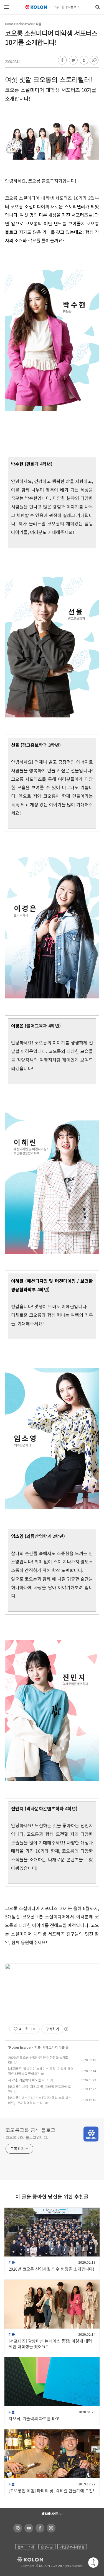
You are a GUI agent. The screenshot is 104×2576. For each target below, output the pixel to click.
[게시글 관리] (33, 2029)
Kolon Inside (25, 24)
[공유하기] (26, 2029)
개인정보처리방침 (72, 2547)
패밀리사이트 (50, 2514)
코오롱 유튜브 (28, 2528)
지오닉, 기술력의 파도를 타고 (28, 2080)
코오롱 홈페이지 (17, 2528)
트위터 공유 (83, 60)
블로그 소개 (26, 2547)
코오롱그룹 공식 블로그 (31, 2130)
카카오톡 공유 (73, 60)
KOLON (23, 2560)
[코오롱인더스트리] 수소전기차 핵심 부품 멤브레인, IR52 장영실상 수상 (40, 2100)
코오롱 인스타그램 (50, 2528)
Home (9, 24)
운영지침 (47, 2547)
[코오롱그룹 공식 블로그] (52, 7)
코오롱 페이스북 (39, 2528)
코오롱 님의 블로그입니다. (27, 2137)
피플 (39, 24)
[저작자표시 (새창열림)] (66, 2029)
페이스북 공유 (62, 60)
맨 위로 (93, 2563)
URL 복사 (94, 60)
